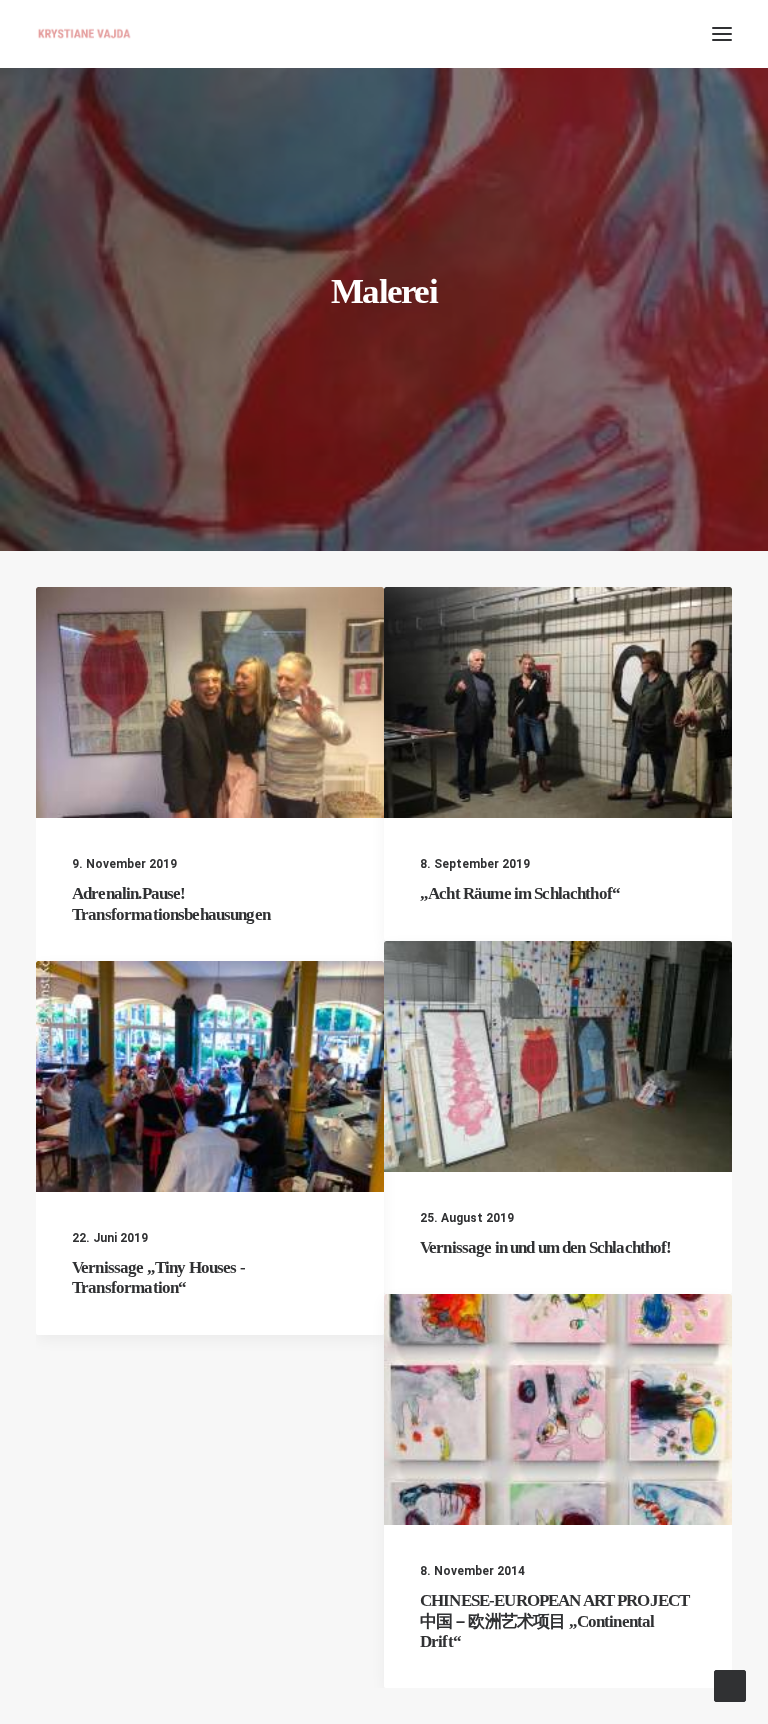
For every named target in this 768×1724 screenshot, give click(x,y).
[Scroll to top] (730, 1685)
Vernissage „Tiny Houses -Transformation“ (158, 1277)
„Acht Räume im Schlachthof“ (520, 893)
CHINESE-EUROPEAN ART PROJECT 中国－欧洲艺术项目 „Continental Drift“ (554, 1621)
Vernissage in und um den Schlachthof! (546, 1247)
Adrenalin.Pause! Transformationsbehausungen (171, 903)
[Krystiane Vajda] (84, 34)
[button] (722, 34)
